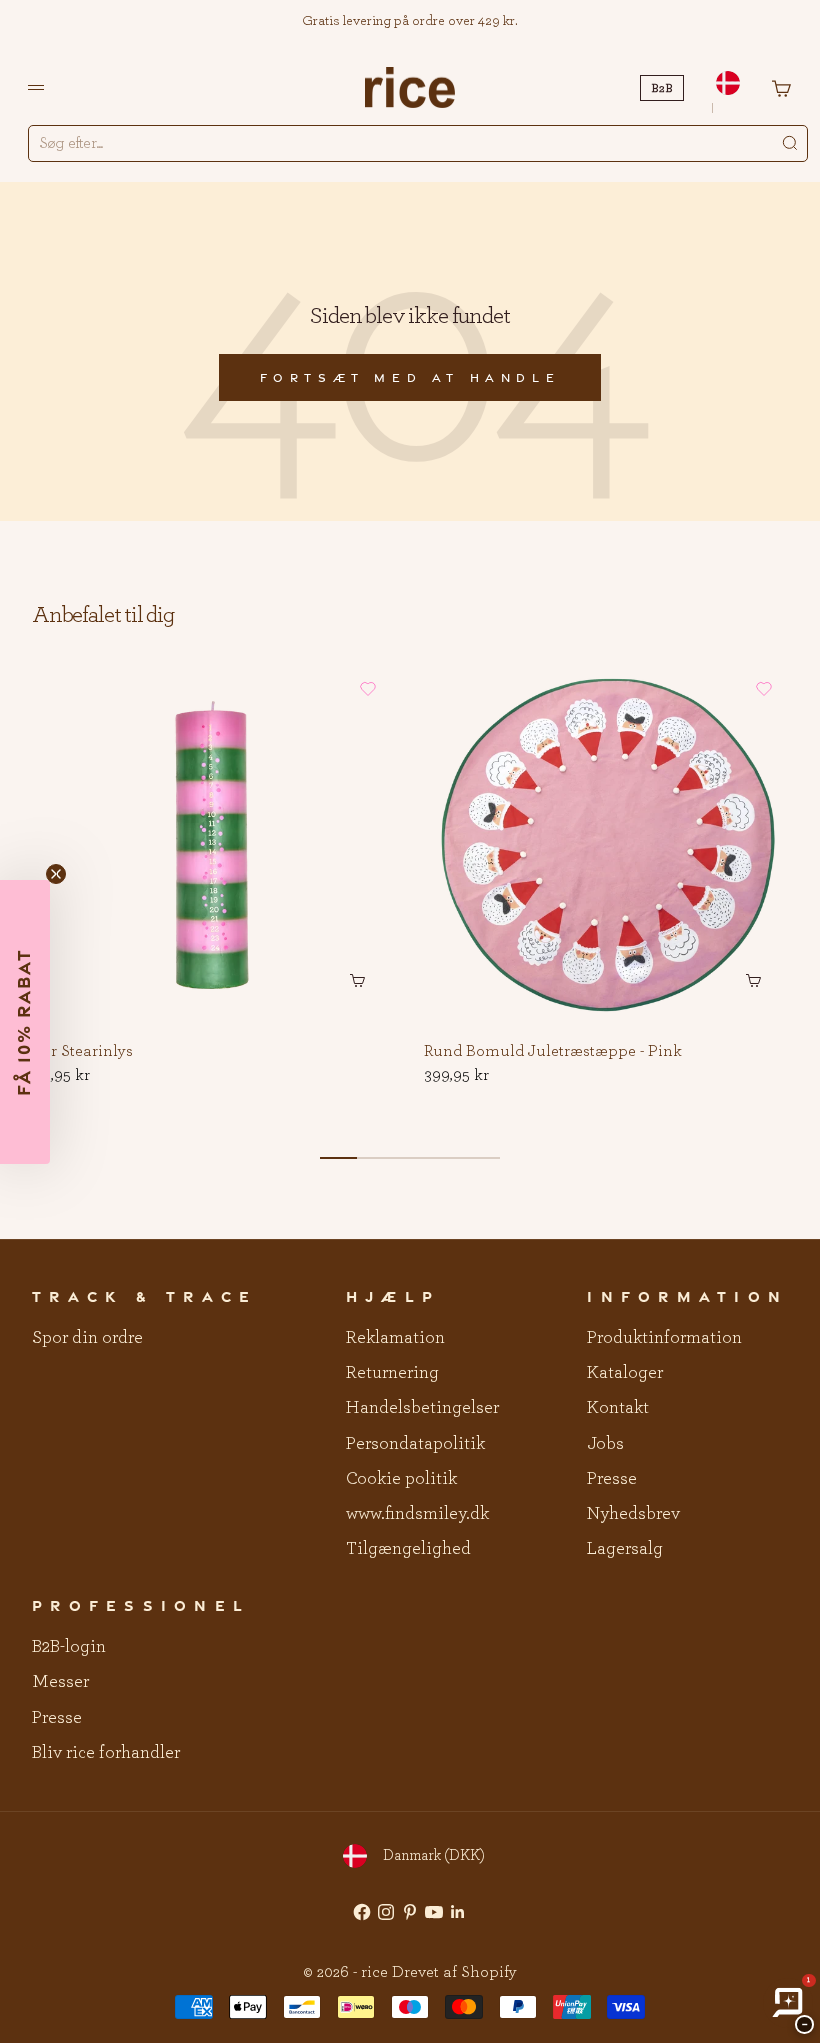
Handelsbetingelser (422, 1408)
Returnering (392, 1373)
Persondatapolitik (415, 1444)
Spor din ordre (87, 1338)
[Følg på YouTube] (434, 1912)
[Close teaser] (56, 874)
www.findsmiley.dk (417, 1514)
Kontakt (618, 1408)
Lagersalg (625, 1549)
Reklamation (395, 1338)
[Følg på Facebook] (362, 1912)
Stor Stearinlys (80, 1052)
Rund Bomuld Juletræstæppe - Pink (553, 1052)
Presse (612, 1479)
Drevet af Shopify (454, 1972)
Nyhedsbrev (633, 1514)
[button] (368, 689)
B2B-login (69, 1647)
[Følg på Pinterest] (410, 1912)
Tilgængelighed (408, 1549)
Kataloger (625, 1373)
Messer (60, 1682)
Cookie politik (401, 1479)
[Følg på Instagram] (386, 1912)
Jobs (605, 1444)
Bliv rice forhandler (106, 1753)
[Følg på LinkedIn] (458, 1912)
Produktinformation (664, 1338)
